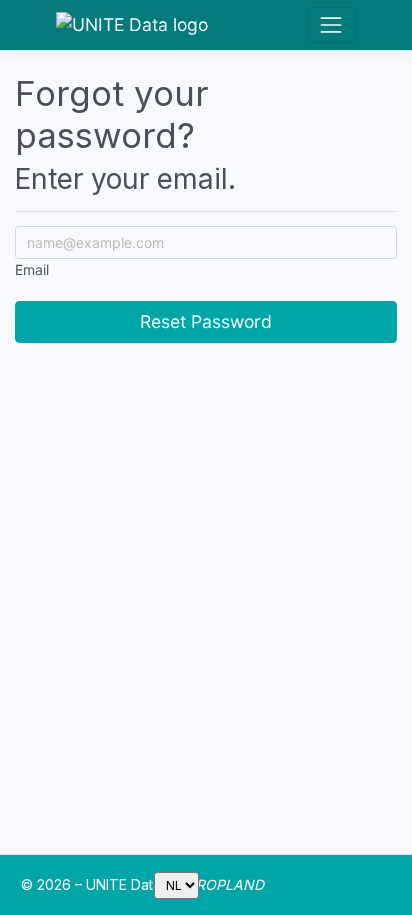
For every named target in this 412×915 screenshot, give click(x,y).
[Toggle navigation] (331, 25)
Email (32, 269)
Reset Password (206, 321)
